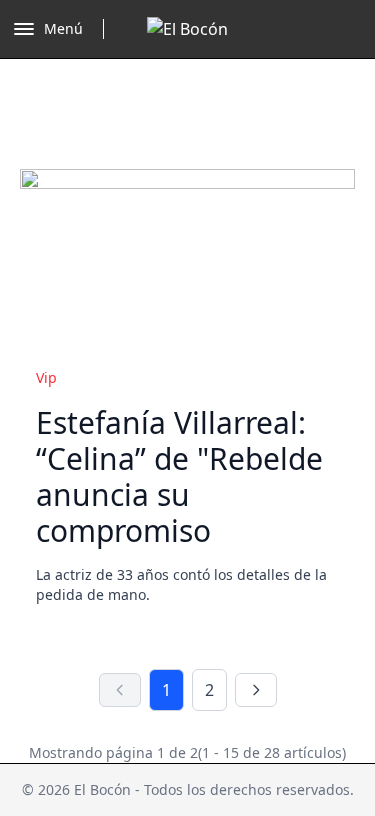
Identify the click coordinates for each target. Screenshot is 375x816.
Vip (46, 377)
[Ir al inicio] (187, 29)
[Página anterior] (120, 690)
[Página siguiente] (256, 690)
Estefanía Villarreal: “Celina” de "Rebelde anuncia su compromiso (179, 476)
